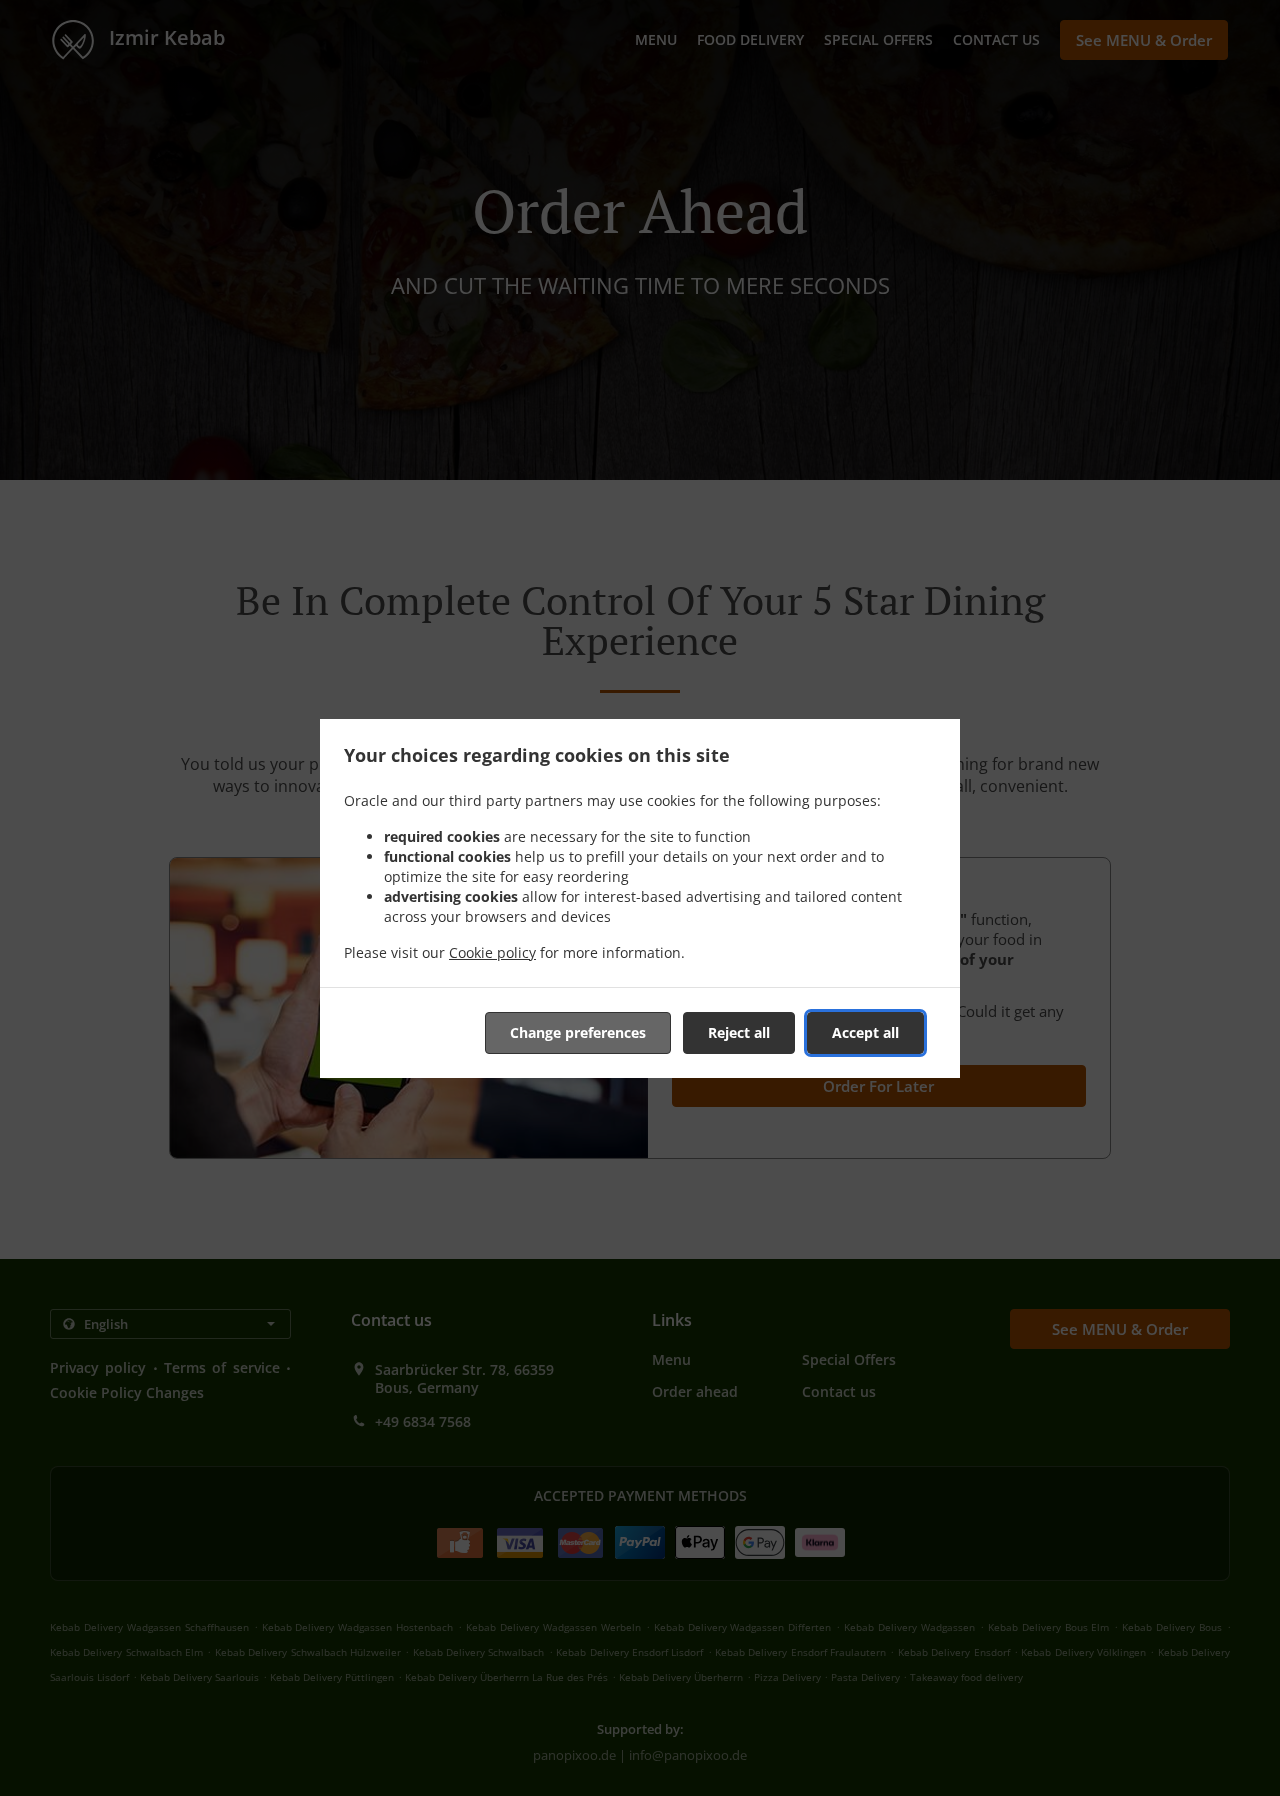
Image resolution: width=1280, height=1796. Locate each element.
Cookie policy (492, 952)
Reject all (739, 1032)
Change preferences (578, 1032)
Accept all (865, 1032)
